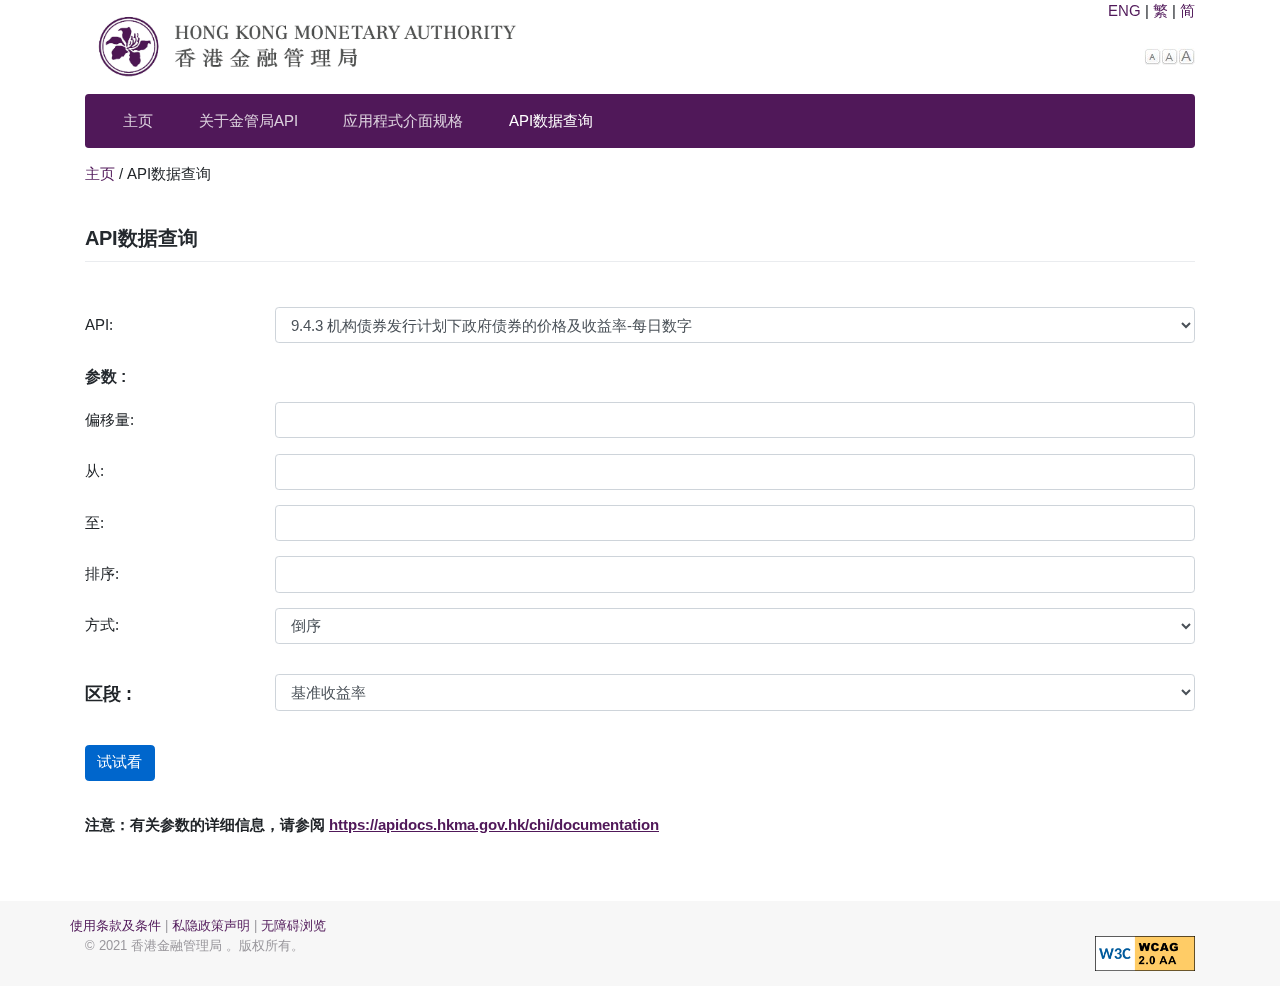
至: (94, 522)
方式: (102, 624)
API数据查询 (551, 120)
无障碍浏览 (293, 925)
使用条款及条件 (115, 925)
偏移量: (109, 419)
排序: (102, 573)
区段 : (108, 694)
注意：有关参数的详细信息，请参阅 (205, 824)
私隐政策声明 (211, 925)
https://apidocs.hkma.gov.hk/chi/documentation (494, 824)
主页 (138, 120)
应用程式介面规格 (403, 120)
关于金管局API (248, 120)
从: (94, 470)
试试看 (119, 761)
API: (99, 324)
